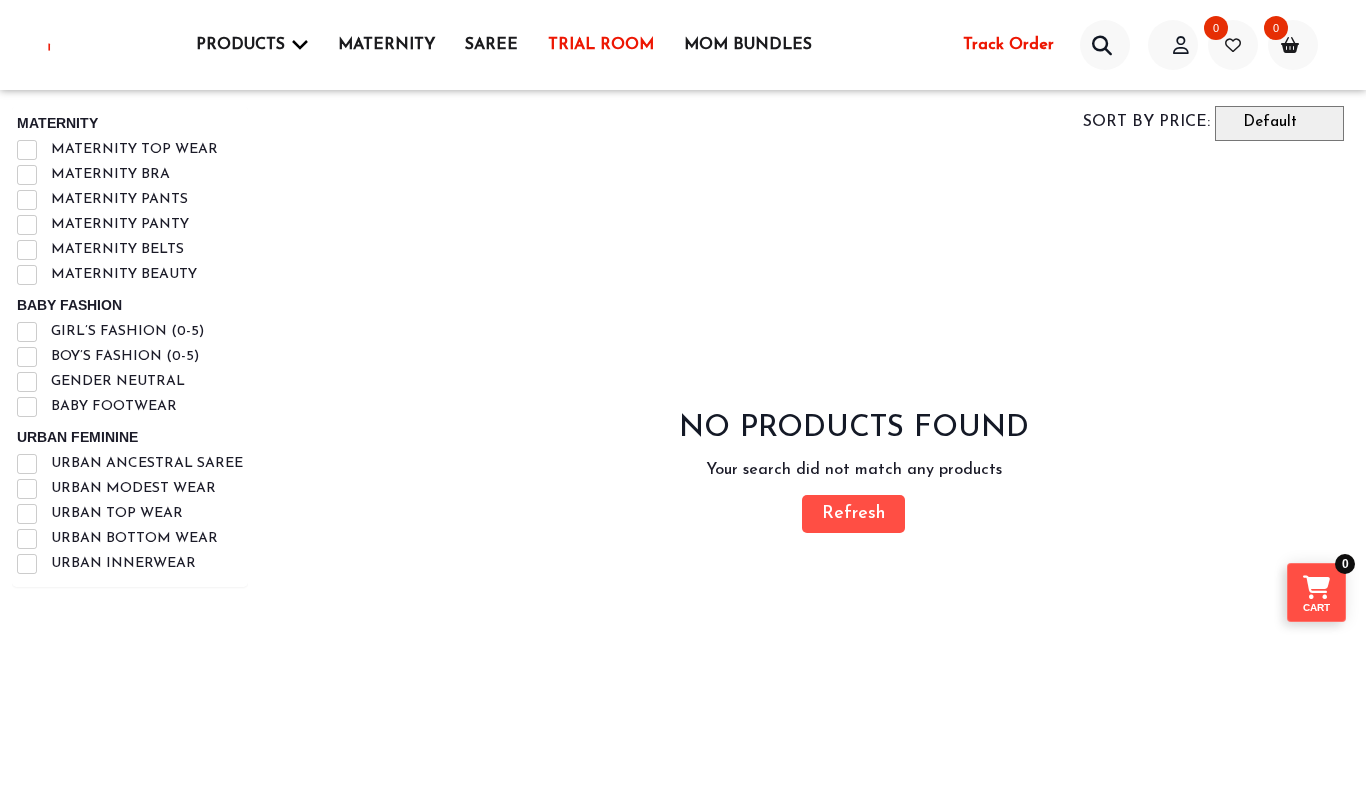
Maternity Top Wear (132, 149)
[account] (1105, 45)
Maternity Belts (115, 249)
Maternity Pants (117, 199)
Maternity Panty (118, 224)
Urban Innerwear (121, 563)
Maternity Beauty (122, 274)
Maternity (386, 45)
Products (240, 45)
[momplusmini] (98, 45)
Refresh (853, 514)
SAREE (491, 45)
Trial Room (601, 45)
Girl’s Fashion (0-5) (125, 331)
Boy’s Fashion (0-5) (123, 356)
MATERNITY (57, 123)
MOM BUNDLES (748, 45)
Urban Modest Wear (131, 488)
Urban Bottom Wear (132, 538)
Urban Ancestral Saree (145, 463)
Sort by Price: (1146, 122)
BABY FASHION (69, 305)
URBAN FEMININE (77, 437)
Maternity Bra (108, 174)
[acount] (1173, 45)
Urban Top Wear (115, 513)
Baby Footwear (112, 406)
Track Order (1008, 45)
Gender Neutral (116, 381)
